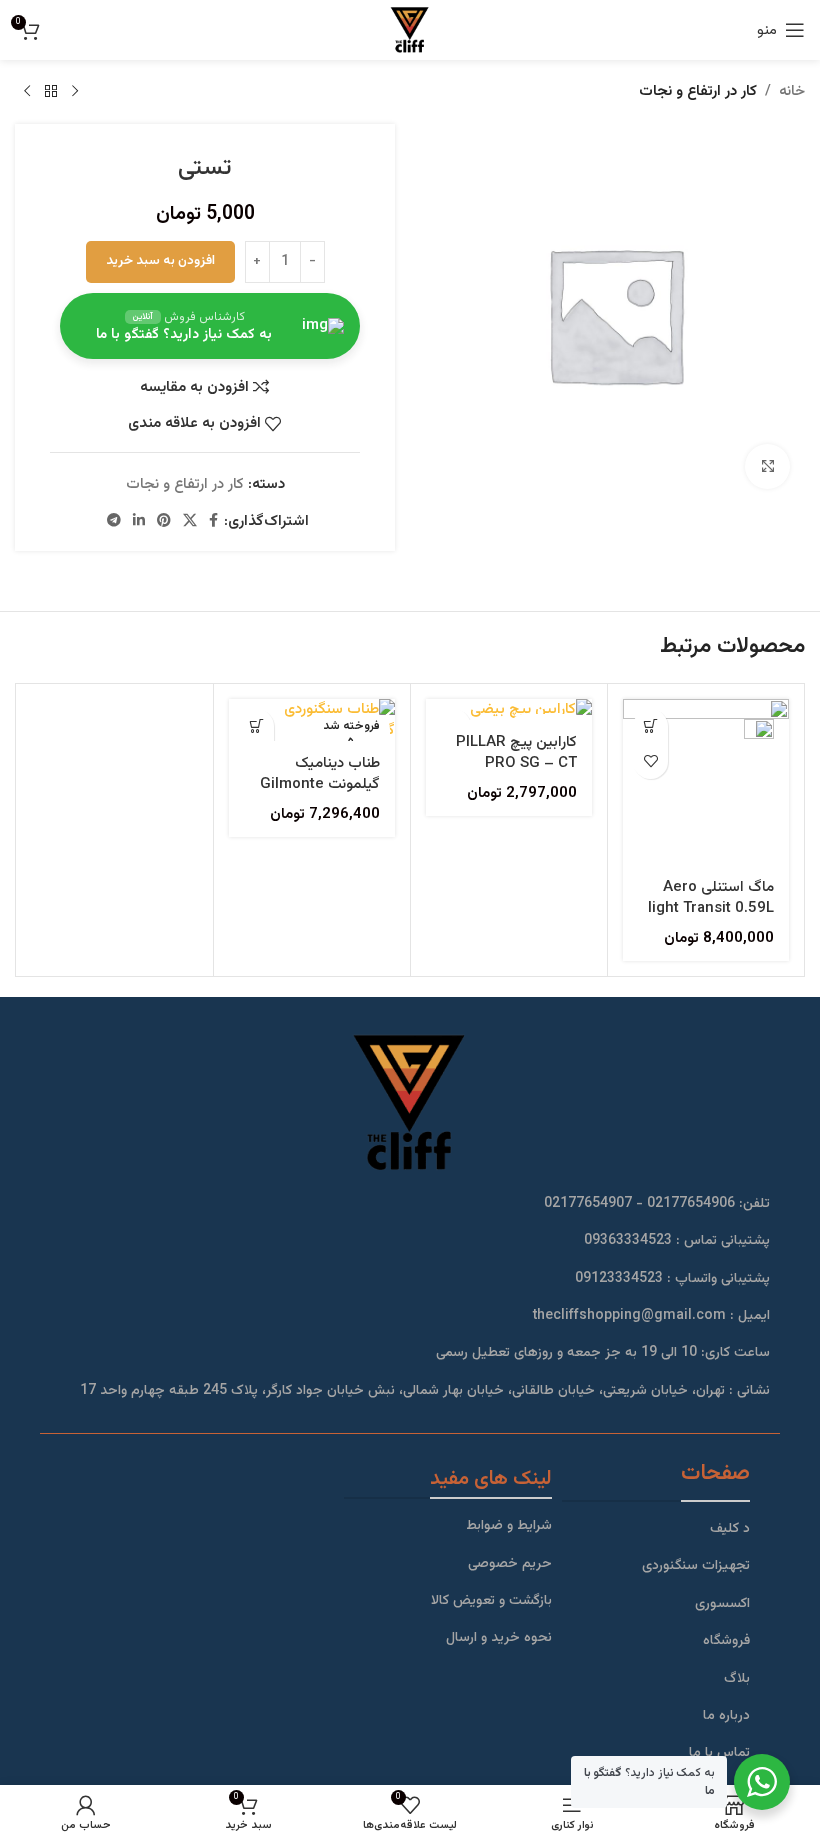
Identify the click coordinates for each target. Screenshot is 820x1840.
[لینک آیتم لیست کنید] (656, 1529)
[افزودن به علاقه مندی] (650, 761)
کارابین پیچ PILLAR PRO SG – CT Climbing (516, 763)
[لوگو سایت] (410, 30)
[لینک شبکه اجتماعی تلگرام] (114, 521)
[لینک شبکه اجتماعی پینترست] (164, 521)
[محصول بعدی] (27, 92)
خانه (792, 91)
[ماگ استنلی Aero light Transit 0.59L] (706, 782)
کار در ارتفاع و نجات (698, 91)
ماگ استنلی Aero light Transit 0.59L (711, 898)
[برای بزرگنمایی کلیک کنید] (767, 466)
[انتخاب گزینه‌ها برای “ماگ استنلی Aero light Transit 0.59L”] (650, 726)
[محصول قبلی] (75, 92)
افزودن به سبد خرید (160, 261)
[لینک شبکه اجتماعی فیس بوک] (213, 521)
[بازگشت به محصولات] (51, 92)
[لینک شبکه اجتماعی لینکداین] (139, 521)
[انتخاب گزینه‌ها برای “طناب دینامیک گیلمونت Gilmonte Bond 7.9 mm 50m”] (256, 726)
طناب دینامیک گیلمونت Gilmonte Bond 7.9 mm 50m (316, 784)
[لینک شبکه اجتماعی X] (190, 521)
